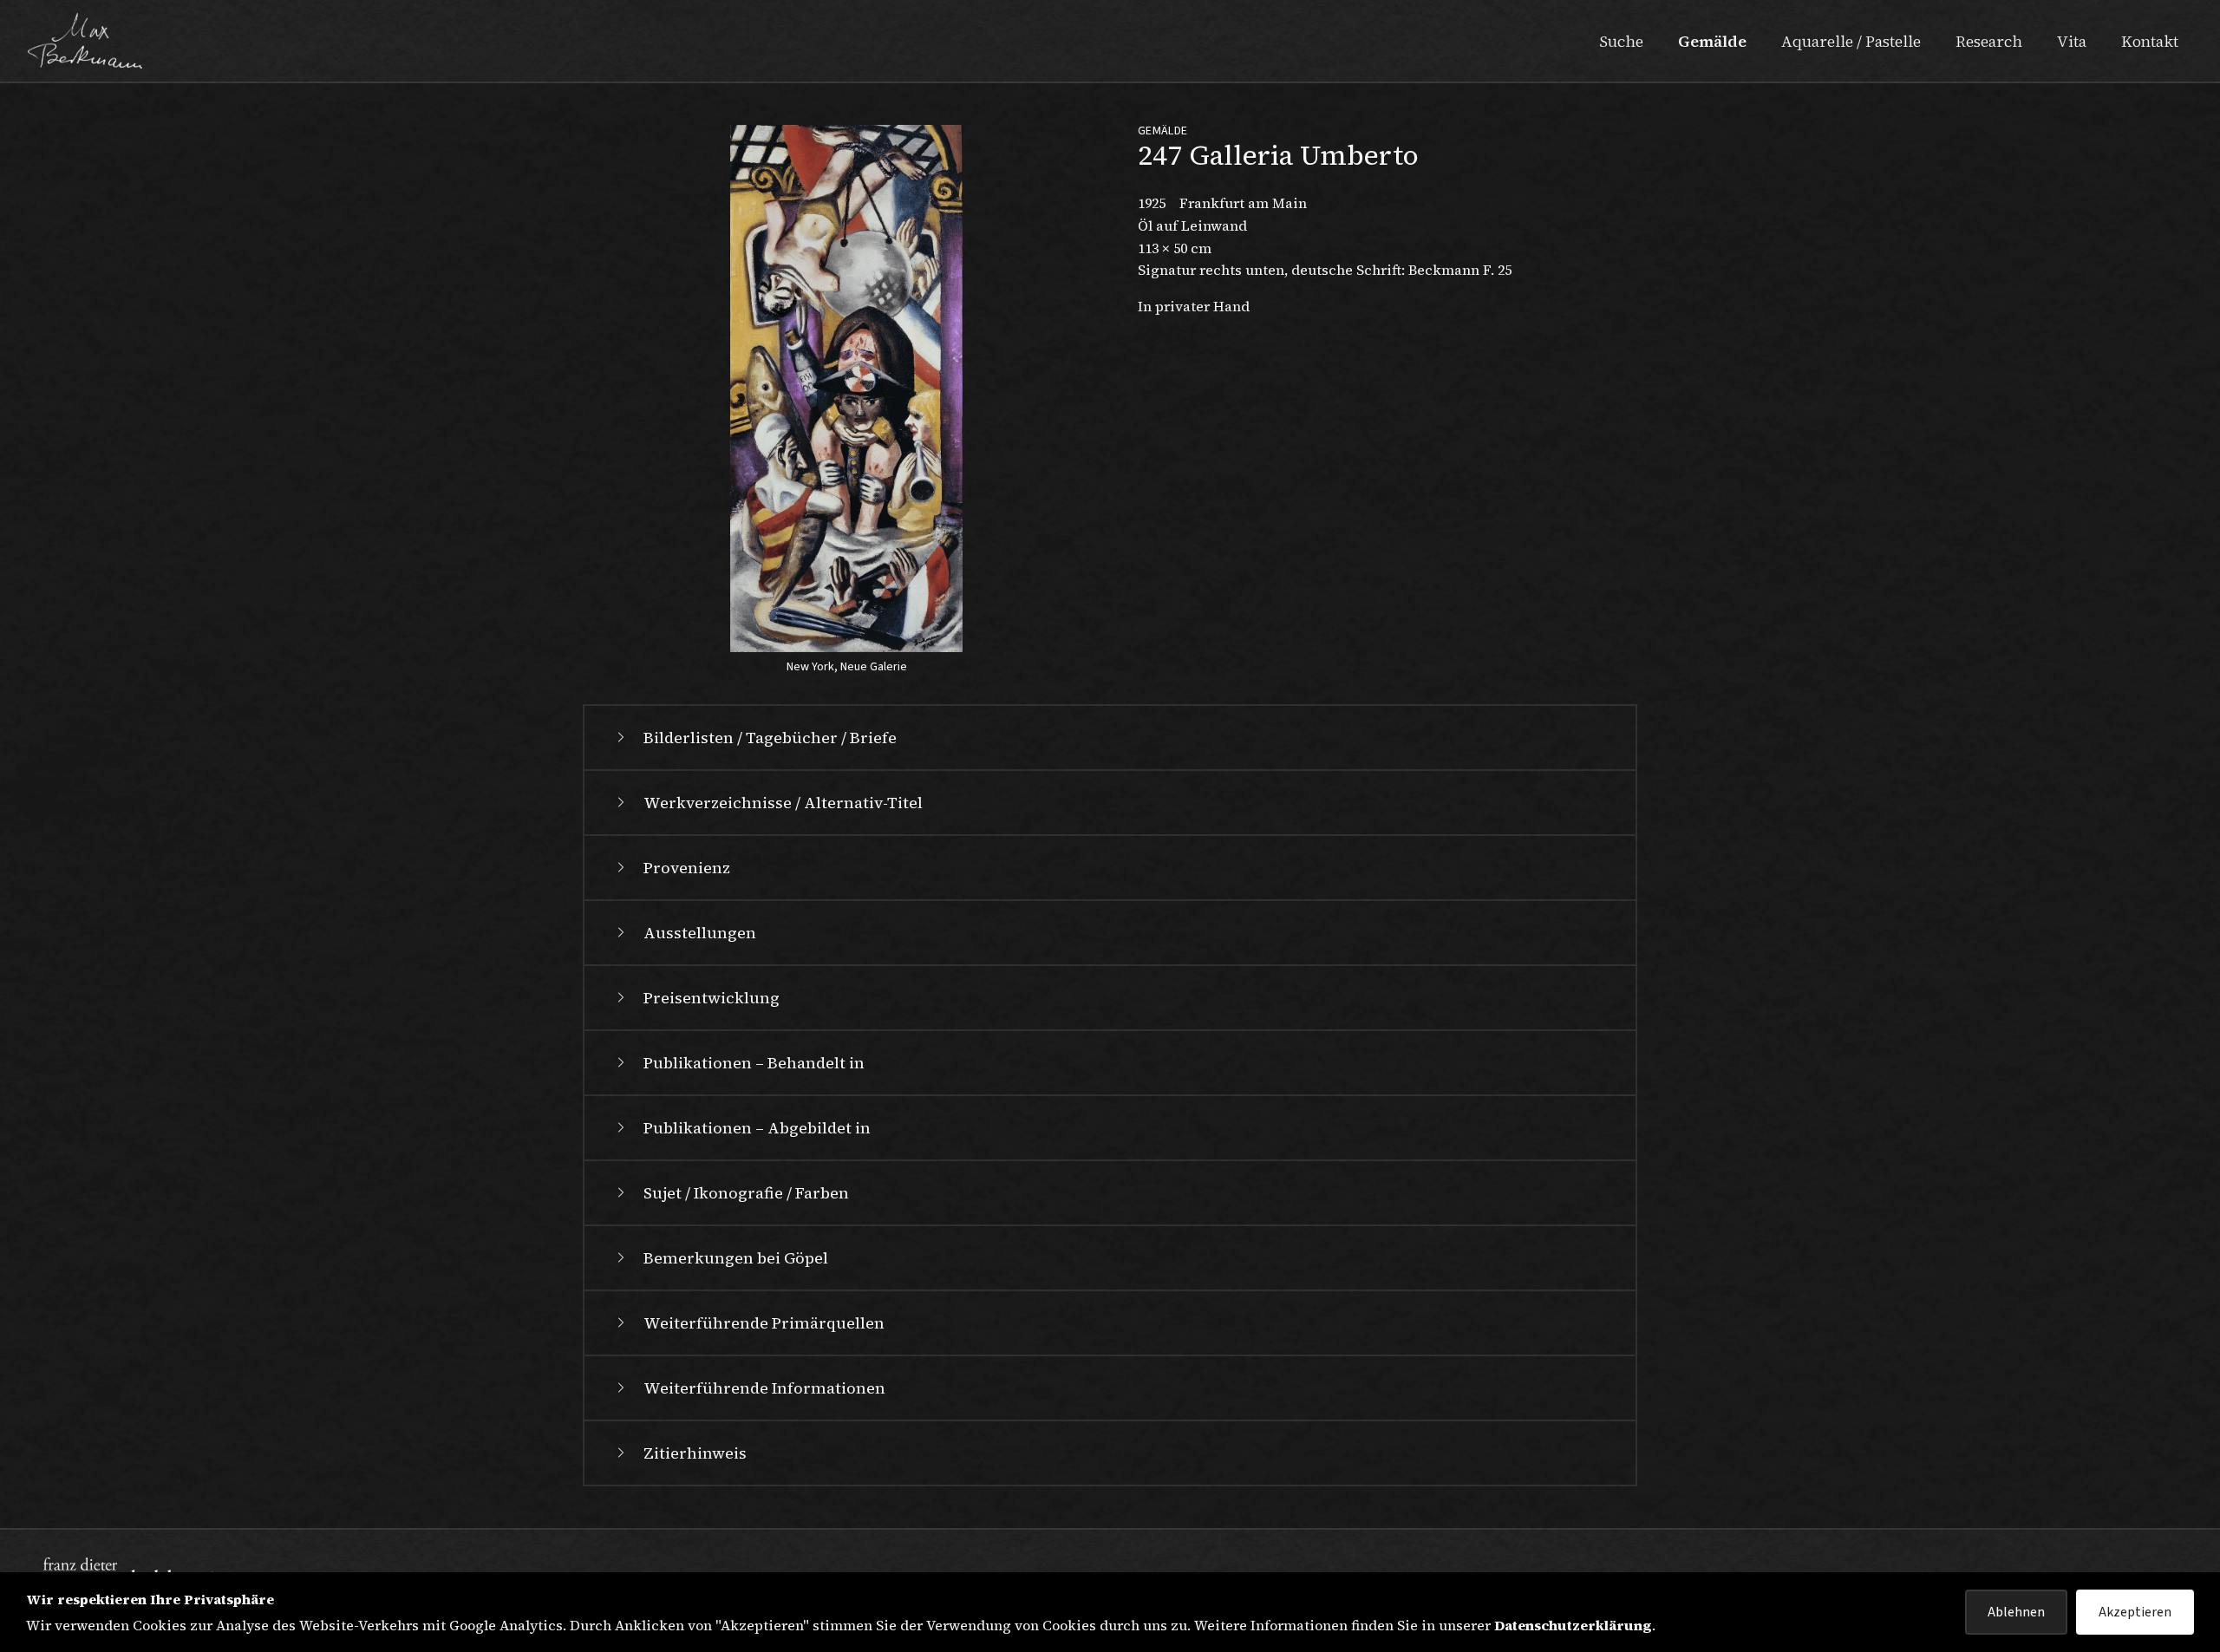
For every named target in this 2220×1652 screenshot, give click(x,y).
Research (1989, 41)
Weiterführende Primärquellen (764, 1323)
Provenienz (687, 868)
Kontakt (2150, 41)
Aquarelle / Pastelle (1851, 41)
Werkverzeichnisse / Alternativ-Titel (783, 803)
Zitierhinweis (695, 1453)
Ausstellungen (700, 933)
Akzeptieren (2135, 1612)
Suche (1621, 41)
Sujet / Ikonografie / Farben (746, 1193)
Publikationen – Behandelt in (754, 1063)
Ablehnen (2016, 1612)
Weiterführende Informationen (764, 1388)
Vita (2072, 41)
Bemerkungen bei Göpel (736, 1258)
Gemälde (1712, 41)
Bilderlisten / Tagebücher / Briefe (770, 738)
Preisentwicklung (712, 998)
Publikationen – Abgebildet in (757, 1128)
